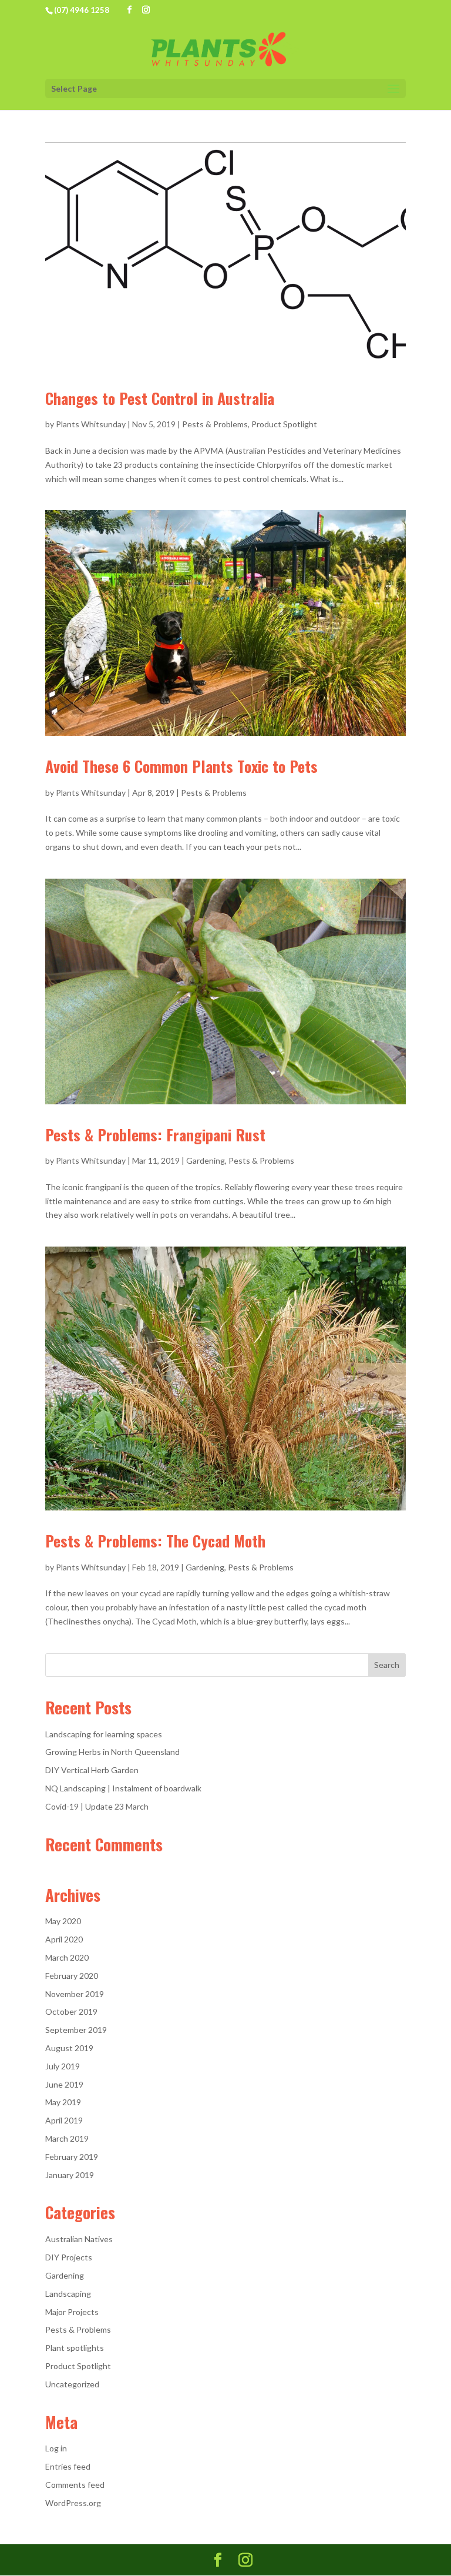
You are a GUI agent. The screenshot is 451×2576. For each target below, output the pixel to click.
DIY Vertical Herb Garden (92, 1770)
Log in (56, 2448)
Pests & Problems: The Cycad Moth (155, 1541)
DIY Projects (69, 2257)
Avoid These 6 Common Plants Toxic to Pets (181, 766)
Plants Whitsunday (91, 424)
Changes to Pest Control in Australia (160, 398)
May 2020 (63, 1921)
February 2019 (72, 2157)
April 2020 (64, 1939)
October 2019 (71, 2011)
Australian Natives (79, 2239)
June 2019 (64, 2084)
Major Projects (72, 2312)
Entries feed (68, 2466)
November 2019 (75, 1994)
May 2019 (63, 2102)
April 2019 (64, 2120)
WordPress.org (73, 2503)
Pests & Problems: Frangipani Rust (155, 1135)
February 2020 (72, 1976)
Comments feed (75, 2485)
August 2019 (69, 2048)
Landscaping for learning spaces (104, 1734)
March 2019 (67, 2138)
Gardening (206, 1160)
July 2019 (63, 2066)
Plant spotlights (75, 2348)
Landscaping (68, 2294)
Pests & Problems (215, 424)
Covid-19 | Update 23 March (97, 1806)
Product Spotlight (284, 424)
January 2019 (70, 2175)
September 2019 (76, 2030)
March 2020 (67, 1957)
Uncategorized (72, 2384)
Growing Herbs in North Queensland (112, 1752)
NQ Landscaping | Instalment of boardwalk (123, 1788)
